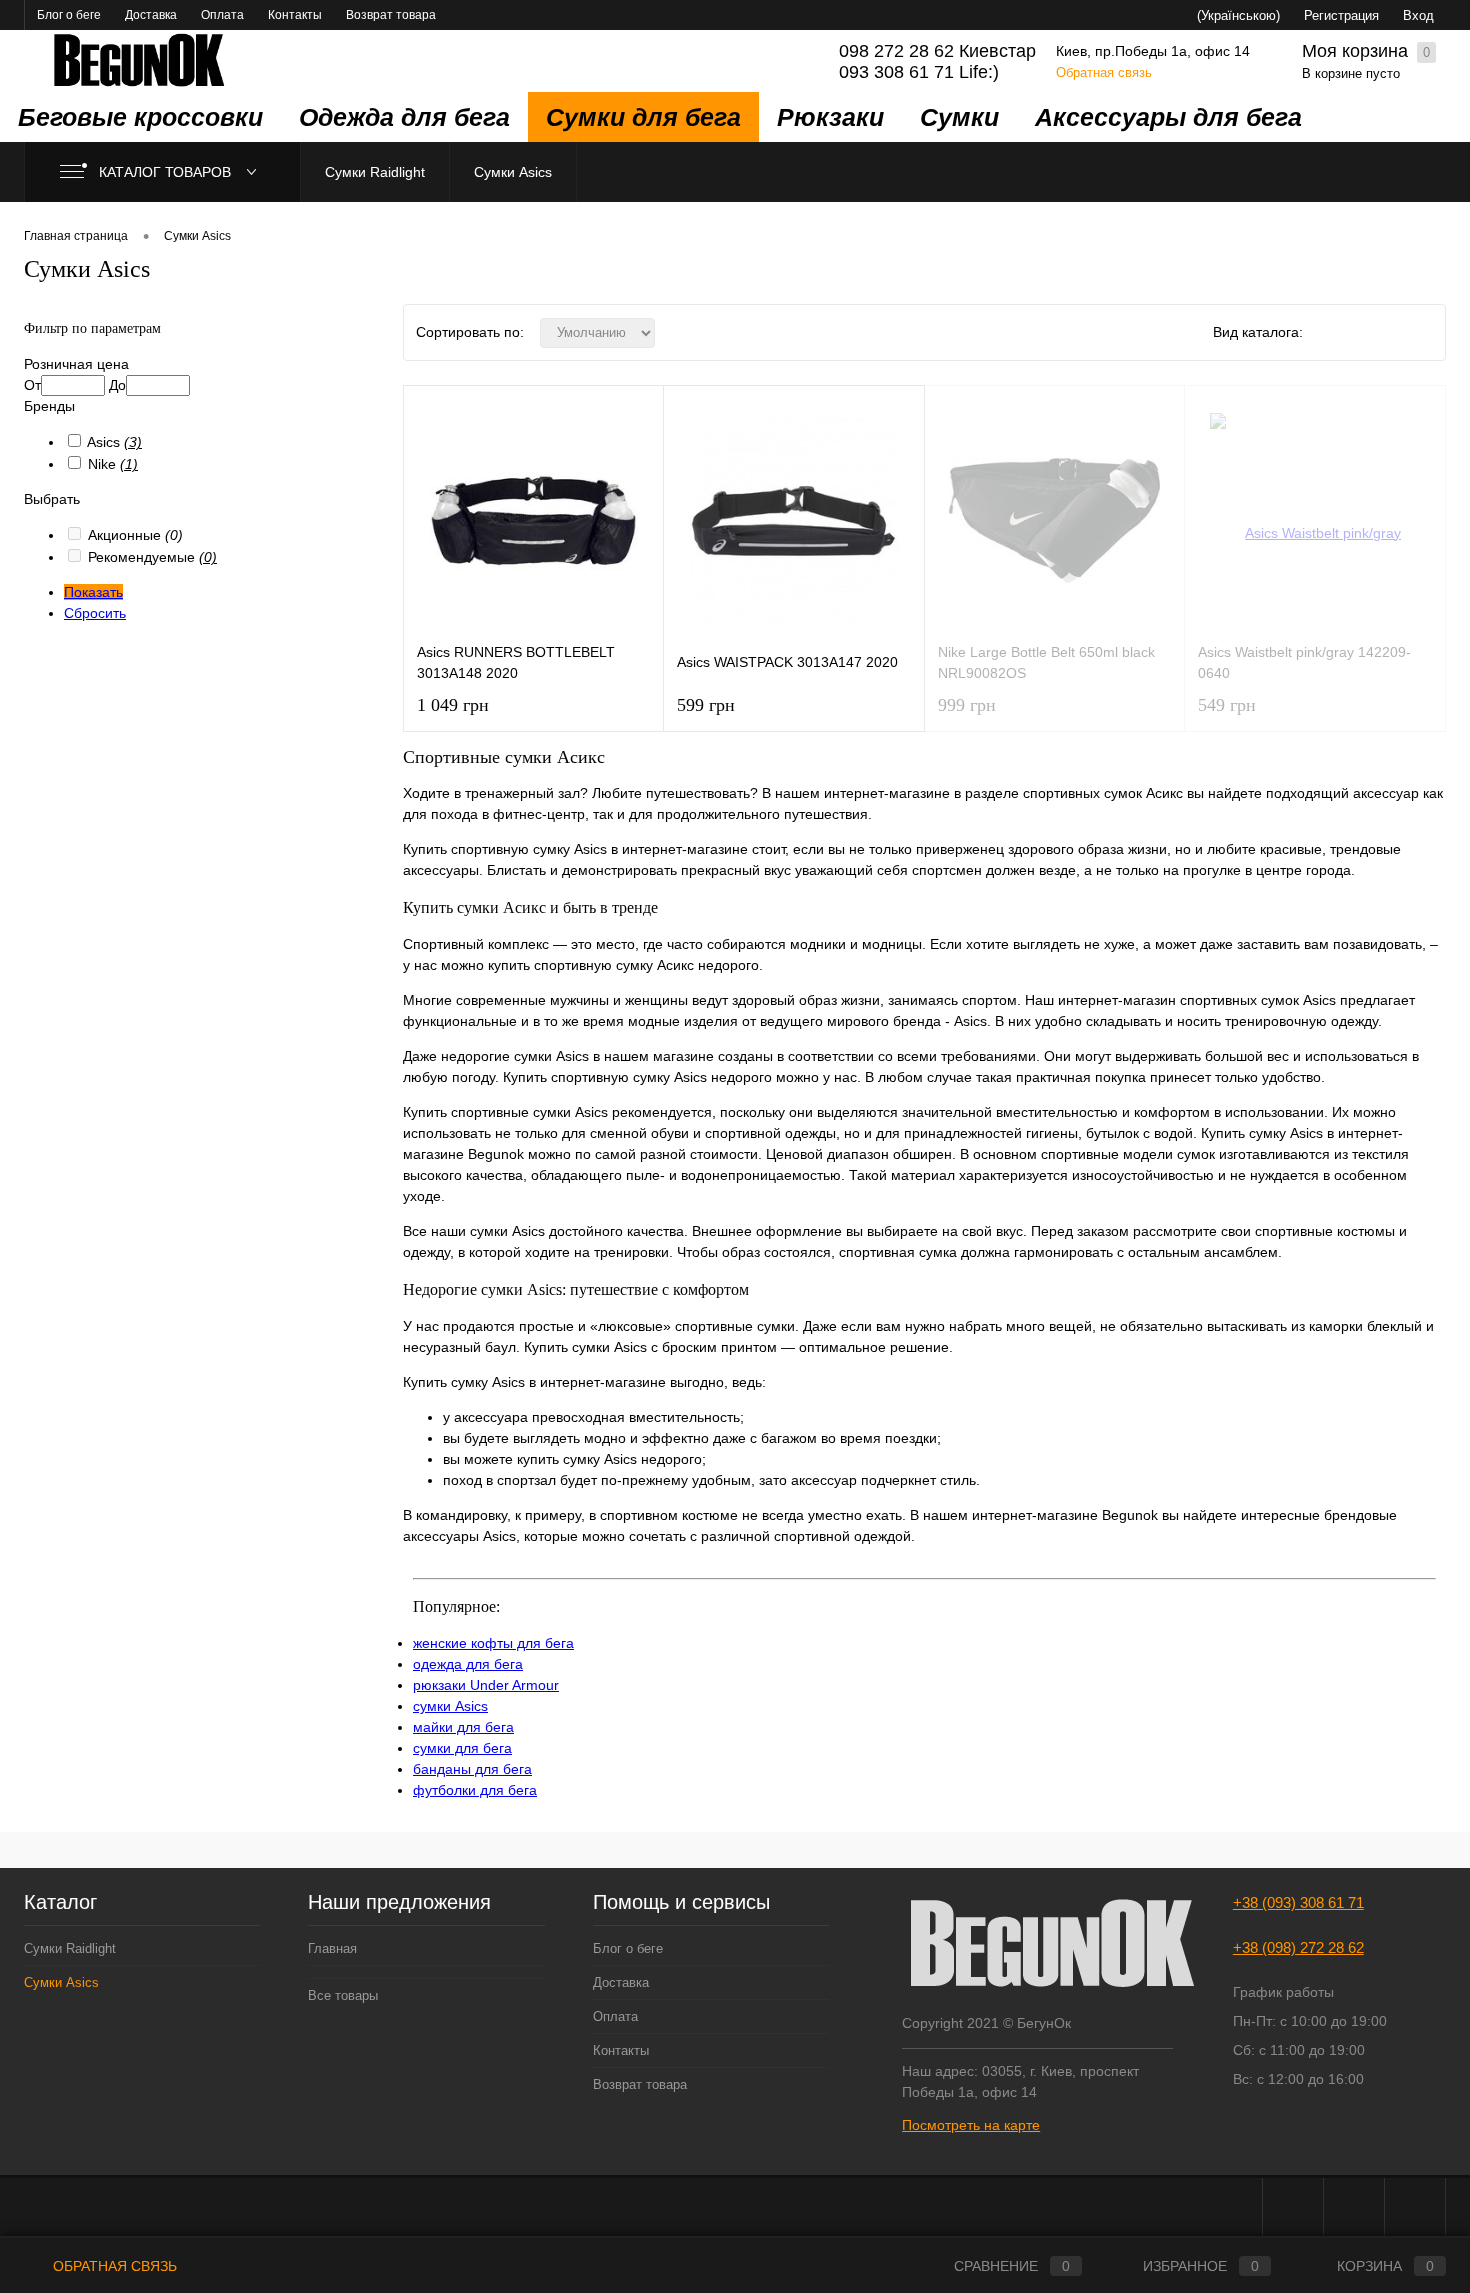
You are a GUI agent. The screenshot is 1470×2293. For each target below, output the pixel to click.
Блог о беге (69, 15)
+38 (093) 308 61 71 (1298, 1902)
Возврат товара (391, 15)
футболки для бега (475, 1790)
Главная (332, 1948)
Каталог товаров (167, 172)
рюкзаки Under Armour (486, 1685)
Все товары (343, 1995)
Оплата (222, 15)
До (117, 385)
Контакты (295, 15)
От (32, 385)
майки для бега (463, 1727)
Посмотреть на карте (971, 2125)
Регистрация (1341, 15)
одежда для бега (468, 1664)
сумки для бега (462, 1748)
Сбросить (95, 613)
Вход (1418, 15)
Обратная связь (1104, 72)
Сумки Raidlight (375, 172)
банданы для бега (472, 1769)
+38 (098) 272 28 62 (1298, 1947)
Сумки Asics (513, 172)
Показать (93, 592)
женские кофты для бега (493, 1643)
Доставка (151, 15)
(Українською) (1238, 15)
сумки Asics (450, 1706)
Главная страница (76, 236)
